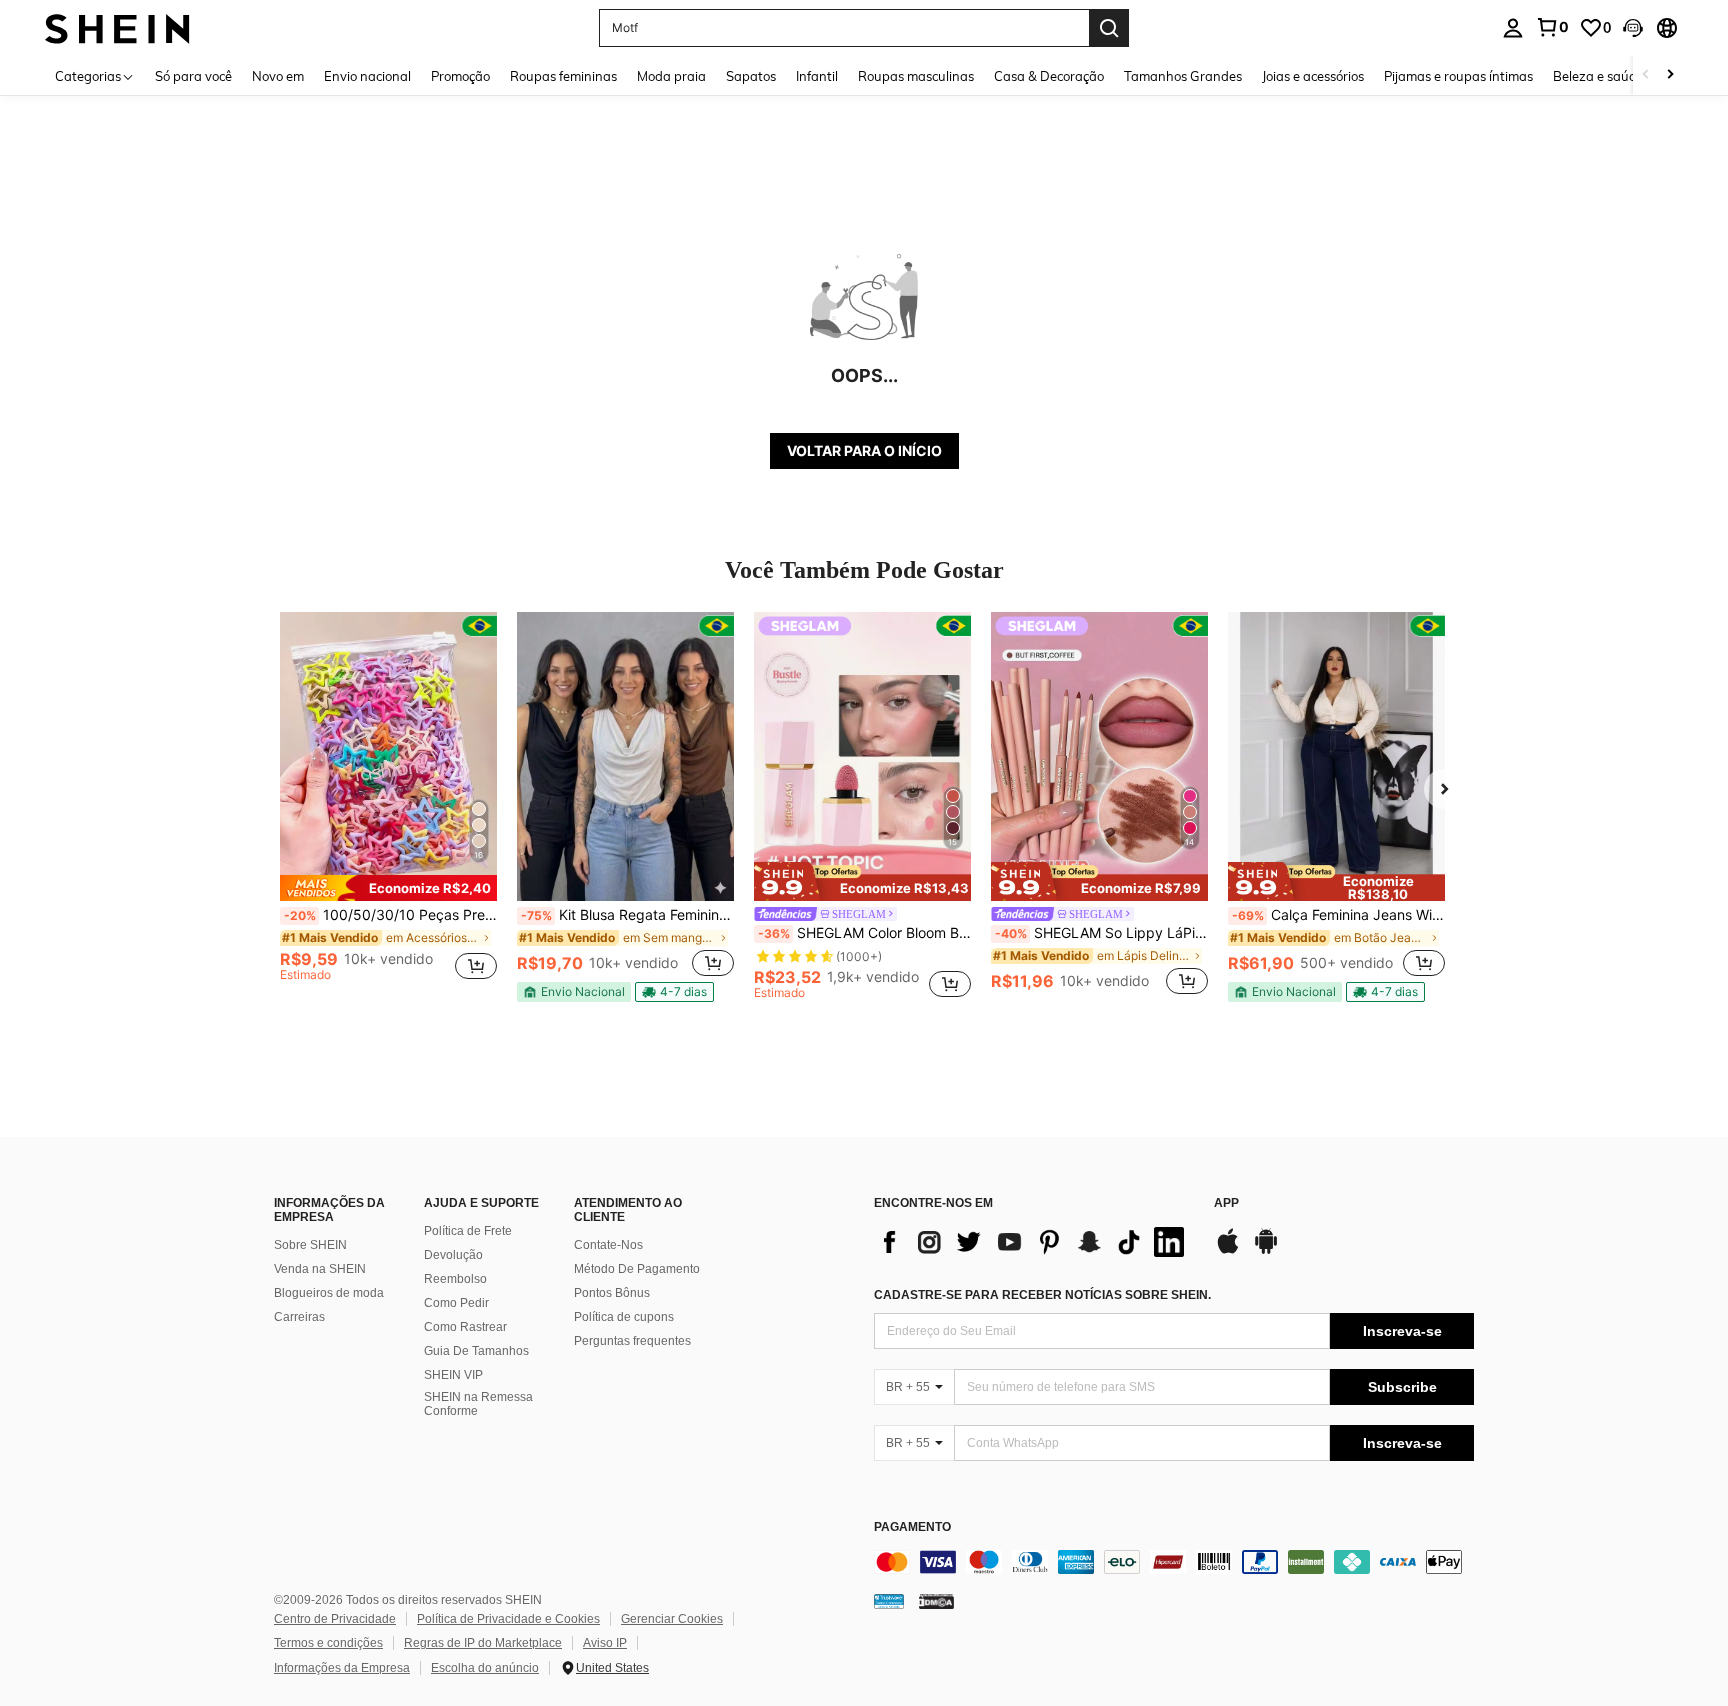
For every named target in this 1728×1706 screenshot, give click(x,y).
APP (1226, 1203)
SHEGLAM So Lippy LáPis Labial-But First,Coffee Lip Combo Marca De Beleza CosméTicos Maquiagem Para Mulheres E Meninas (1101, 933)
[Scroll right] (1670, 75)
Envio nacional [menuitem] (367, 76)
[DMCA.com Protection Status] (936, 1600)
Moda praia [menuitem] (671, 76)
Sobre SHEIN (310, 1245)
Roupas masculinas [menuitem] (916, 76)
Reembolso (455, 1279)
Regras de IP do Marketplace (483, 1643)
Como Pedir (456, 1303)
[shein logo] (117, 27)
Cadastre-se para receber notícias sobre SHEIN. (1042, 1295)
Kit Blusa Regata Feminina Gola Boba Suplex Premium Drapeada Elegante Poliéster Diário (627, 915)
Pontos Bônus (612, 1293)
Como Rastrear (465, 1327)
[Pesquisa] (1109, 28)
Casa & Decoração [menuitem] (1049, 76)
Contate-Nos (608, 1245)
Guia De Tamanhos (476, 1351)
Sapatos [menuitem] (751, 76)
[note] (388, 888)
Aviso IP (605, 1643)
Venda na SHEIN (320, 1269)
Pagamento (912, 1527)
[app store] (1228, 1251)
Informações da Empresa (342, 1668)
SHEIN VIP (453, 1375)
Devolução (453, 1255)
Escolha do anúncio (485, 1668)
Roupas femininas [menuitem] (563, 76)
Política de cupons (624, 1317)
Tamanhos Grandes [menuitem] (1183, 76)
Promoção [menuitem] (460, 76)
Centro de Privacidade (335, 1619)
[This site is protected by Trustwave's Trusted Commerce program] (889, 1600)
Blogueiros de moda (329, 1293)
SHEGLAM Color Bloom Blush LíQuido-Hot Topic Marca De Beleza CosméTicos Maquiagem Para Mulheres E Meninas (864, 933)
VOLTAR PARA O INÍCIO (864, 450)
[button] (1633, 28)
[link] (1552, 27)
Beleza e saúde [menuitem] (1598, 76)
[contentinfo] (1174, 1562)
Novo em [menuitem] (278, 76)
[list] (1034, 1242)
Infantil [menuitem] (817, 76)
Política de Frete (468, 1231)
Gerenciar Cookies (672, 1619)
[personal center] (1513, 28)
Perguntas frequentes (632, 1341)
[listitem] (388, 805)
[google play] (1266, 1251)
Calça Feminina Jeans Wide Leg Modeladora (1338, 915)
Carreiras (299, 1317)
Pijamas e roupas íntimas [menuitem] (1458, 76)
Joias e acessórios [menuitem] (1313, 76)
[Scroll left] (1646, 75)
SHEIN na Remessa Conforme (478, 1404)
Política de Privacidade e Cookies (508, 1619)
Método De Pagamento (637, 1269)
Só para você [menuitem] (193, 76)
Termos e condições (328, 1643)
